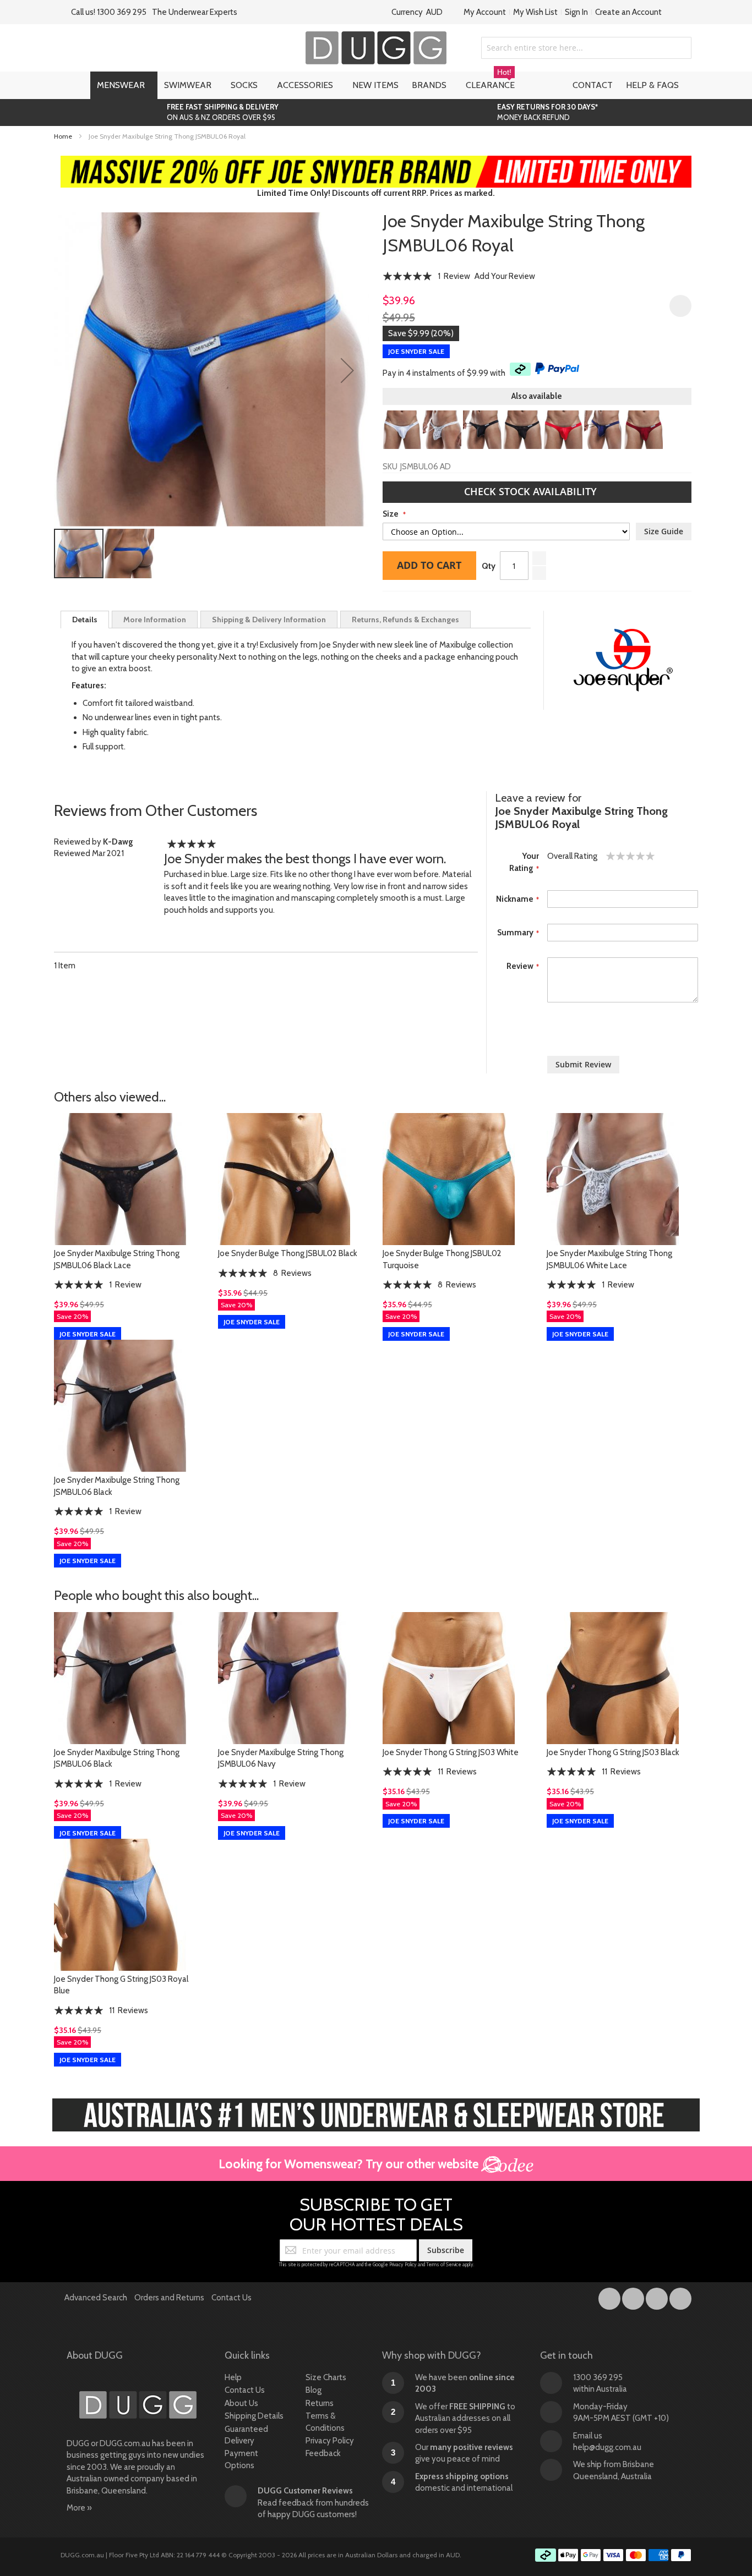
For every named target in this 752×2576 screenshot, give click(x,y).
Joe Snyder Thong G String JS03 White (451, 1752)
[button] (347, 370)
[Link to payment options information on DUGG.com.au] (613, 2557)
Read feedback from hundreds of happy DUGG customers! (313, 2503)
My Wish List (535, 12)
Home (63, 136)
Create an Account (628, 12)
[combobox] (586, 48)
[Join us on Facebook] (610, 2297)
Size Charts (326, 2377)
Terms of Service (444, 2264)
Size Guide (664, 531)
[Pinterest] (680, 2297)
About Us (241, 2403)
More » (79, 2508)
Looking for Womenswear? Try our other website (350, 2164)
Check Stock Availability (532, 491)
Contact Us (231, 2298)
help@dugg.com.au (607, 2447)
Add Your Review (505, 276)
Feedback (323, 2453)
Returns (320, 2403)
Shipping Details (254, 2416)
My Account (485, 12)
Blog (314, 2390)
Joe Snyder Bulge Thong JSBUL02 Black (288, 1253)
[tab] (85, 620)
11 (457, 1772)
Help (233, 2377)
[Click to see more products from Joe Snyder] (623, 660)
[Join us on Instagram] (634, 2297)
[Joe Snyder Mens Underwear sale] (376, 161)
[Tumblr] (658, 2297)
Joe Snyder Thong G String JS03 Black (613, 1752)
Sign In (576, 12)
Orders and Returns (169, 2298)
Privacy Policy (403, 2264)
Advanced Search (96, 2298)
